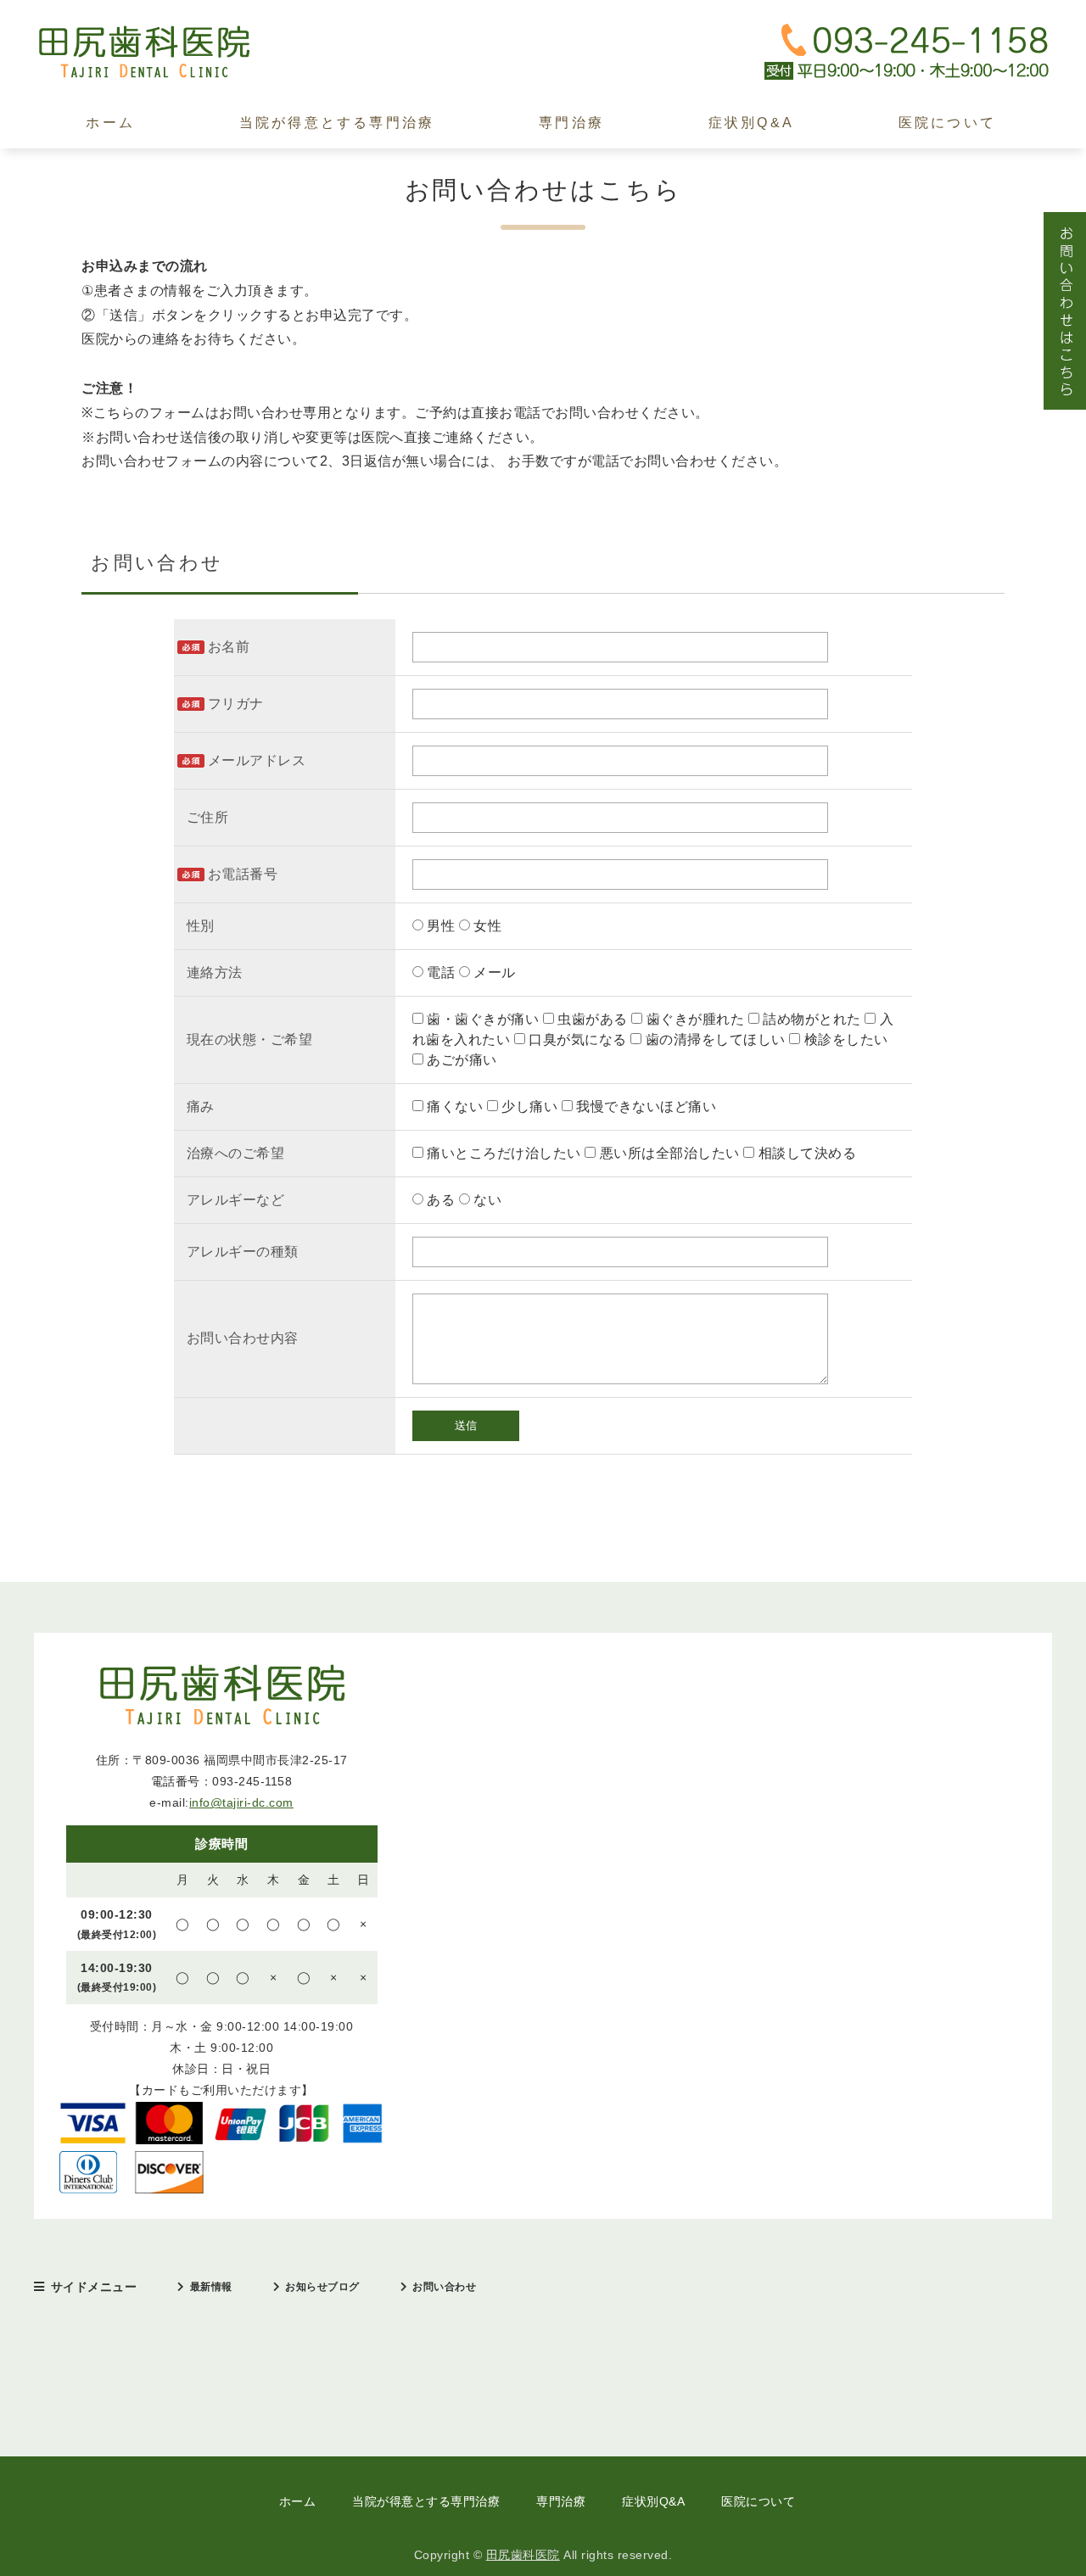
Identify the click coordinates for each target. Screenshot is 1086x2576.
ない (486, 1200)
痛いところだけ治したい (504, 1153)
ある (441, 1200)
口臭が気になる (578, 1039)
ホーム (110, 123)
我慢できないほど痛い (645, 1106)
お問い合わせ (444, 2287)
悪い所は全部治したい (669, 1153)
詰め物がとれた (812, 1019)
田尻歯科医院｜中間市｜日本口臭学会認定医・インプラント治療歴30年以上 (161, 52)
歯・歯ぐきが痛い (483, 1019)
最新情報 (211, 2287)
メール (493, 972)
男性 (441, 926)
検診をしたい (844, 1039)
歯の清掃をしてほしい (715, 1039)
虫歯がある (593, 1019)
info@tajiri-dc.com (241, 1802)
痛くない (455, 1106)
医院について (947, 123)
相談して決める (805, 1153)
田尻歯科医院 (523, 2555)
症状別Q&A (751, 123)
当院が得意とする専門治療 (337, 123)
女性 (486, 926)
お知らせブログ (322, 2287)
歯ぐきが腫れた (695, 1019)
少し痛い (530, 1106)
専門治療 (571, 123)
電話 (441, 972)
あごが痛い (460, 1060)
